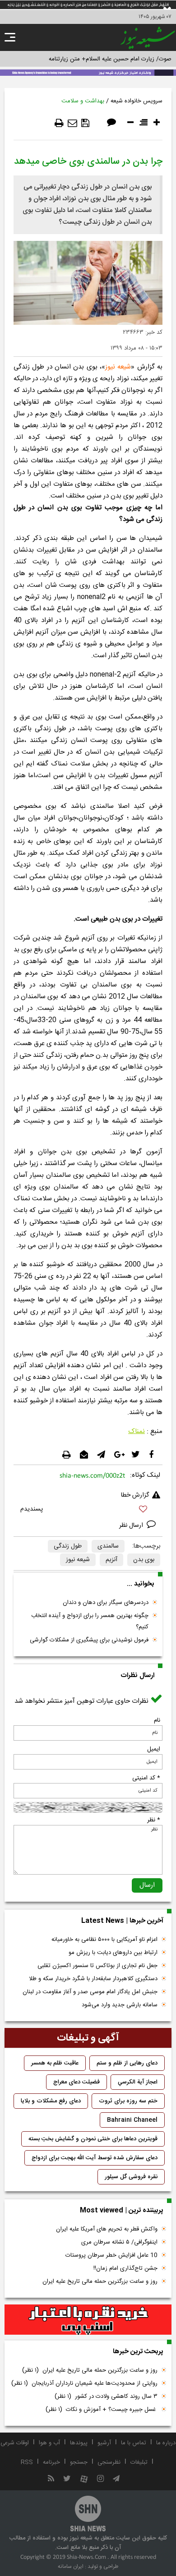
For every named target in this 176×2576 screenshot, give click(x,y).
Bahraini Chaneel (132, 2120)
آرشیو (104, 2443)
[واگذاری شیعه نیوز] (88, 72)
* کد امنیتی (146, 1778)
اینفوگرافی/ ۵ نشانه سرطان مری (119, 2242)
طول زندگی (68, 1546)
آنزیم (111, 1560)
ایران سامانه (71, 2567)
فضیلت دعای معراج (76, 2082)
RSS (27, 2462)
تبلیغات (139, 2462)
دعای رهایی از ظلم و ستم (127, 2063)
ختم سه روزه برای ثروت (128, 2101)
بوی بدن (144, 1560)
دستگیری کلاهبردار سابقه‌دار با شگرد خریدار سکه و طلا (93, 1979)
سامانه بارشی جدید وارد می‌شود (120, 2005)
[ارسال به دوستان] (72, 123)
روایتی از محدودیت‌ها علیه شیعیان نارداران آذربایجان (84, 2383)
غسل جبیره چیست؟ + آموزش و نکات (102, 2410)
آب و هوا (49, 2443)
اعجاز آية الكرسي (138, 2082)
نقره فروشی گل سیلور (131, 2177)
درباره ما (166, 2443)
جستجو (79, 2462)
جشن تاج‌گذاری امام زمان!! (125, 2268)
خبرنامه (51, 2462)
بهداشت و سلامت (83, 101)
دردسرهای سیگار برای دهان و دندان (106, 1603)
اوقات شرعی (15, 2443)
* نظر (154, 1820)
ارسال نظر (132, 1525)
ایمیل (154, 1749)
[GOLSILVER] (88, 2320)
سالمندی (108, 1546)
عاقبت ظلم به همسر (55, 2063)
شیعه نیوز (118, 367)
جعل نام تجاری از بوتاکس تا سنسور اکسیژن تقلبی (97, 1966)
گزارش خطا (135, 1495)
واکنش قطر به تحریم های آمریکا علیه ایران (107, 2229)
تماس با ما (134, 2443)
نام (157, 1720)
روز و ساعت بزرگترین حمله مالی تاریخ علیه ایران (100, 2281)
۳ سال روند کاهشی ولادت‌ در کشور (106, 2396)
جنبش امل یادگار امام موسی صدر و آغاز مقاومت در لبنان (90, 1992)
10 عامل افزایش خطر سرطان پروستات (111, 2255)
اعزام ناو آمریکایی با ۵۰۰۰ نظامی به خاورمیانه (104, 1940)
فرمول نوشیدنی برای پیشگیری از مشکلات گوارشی (89, 1640)
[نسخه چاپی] (59, 123)
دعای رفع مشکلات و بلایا (51, 2101)
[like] (88, 1510)
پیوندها (79, 2443)
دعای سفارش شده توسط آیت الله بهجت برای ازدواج (95, 2158)
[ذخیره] (85, 123)
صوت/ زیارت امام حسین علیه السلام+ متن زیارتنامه (110, 59)
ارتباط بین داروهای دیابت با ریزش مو (113, 1953)
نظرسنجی (109, 2462)
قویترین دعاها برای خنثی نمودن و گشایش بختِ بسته (93, 2139)
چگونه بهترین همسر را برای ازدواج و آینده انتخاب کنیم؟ (90, 1621)
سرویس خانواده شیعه (137, 101)
